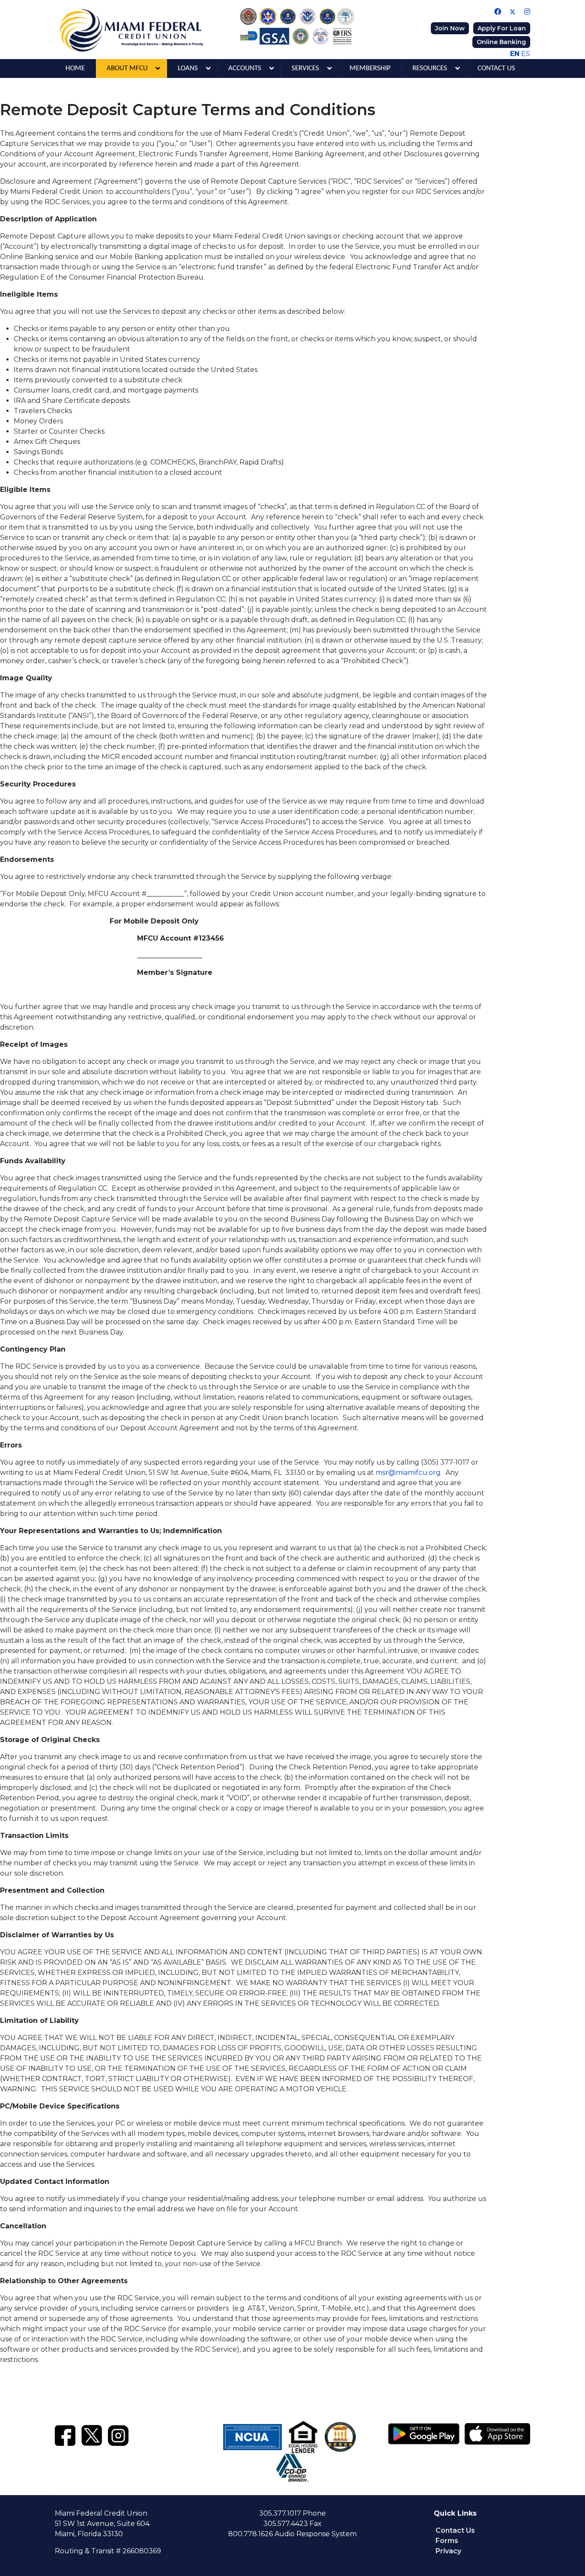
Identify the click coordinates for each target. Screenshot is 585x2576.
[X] (92, 2434)
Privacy (448, 2551)
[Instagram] (527, 12)
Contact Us (455, 2530)
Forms (447, 2541)
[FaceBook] (65, 2434)
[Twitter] (513, 12)
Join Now (450, 28)
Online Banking (501, 42)
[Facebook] (498, 12)
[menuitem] (75, 68)
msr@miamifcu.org (408, 1473)
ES (526, 54)
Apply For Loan (502, 28)
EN (515, 54)
